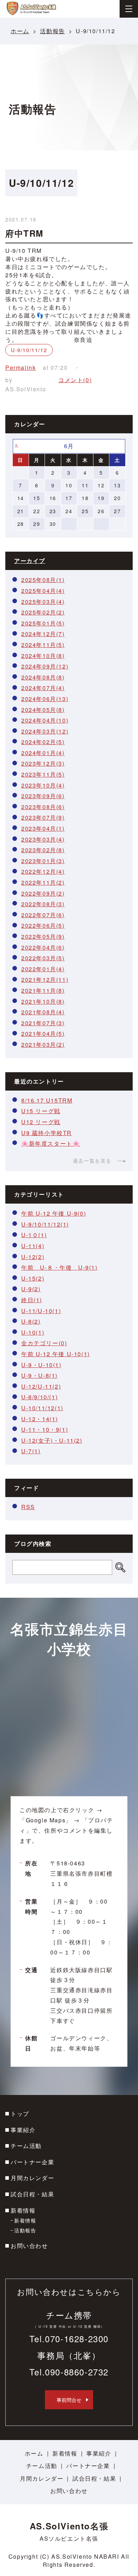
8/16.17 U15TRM (47, 1100)
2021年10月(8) (43, 1001)
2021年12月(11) (45, 980)
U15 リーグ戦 (41, 1111)
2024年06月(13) (45, 699)
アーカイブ (30, 561)
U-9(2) (31, 1289)
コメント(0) (75, 380)
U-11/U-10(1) (41, 1311)
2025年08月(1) (43, 580)
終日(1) (32, 1300)
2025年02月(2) (43, 612)
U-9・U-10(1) (41, 1365)
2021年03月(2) (43, 1044)
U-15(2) (33, 1278)
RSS (28, 1507)
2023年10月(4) (43, 785)
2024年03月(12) (45, 731)
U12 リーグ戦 (41, 1122)
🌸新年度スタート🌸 (51, 1143)
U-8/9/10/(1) (39, 1397)
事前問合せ (69, 2400)
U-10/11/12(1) (42, 1408)
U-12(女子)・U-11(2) (52, 1440)
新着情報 (23, 2210)
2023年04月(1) (43, 828)
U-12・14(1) (40, 1419)
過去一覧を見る (92, 1161)
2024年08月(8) (43, 677)
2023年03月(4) (43, 839)
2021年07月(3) (43, 1023)
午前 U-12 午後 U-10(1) (56, 1354)
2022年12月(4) (43, 871)
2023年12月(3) (43, 763)
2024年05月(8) (43, 710)
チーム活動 (26, 2146)
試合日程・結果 (32, 2194)
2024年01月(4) (43, 753)
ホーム (20, 31)
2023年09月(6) (43, 796)
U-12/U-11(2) (41, 1386)
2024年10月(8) (43, 656)
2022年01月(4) (43, 969)
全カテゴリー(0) (44, 1343)
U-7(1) (31, 1451)
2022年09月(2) (43, 893)
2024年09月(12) (45, 666)
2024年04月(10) (45, 720)
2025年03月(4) (43, 602)
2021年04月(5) (43, 1034)
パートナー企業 (32, 2162)
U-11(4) (33, 1246)
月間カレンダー (32, 2178)
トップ (20, 2114)
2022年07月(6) (43, 915)
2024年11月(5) (43, 645)
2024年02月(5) (43, 742)
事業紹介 (23, 2130)
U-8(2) (31, 1321)
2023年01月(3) (43, 861)
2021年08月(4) (43, 1012)
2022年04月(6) (43, 947)
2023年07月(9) (43, 817)
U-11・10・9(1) (45, 1429)
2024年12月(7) (43, 634)
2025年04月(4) (43, 591)
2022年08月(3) (43, 904)
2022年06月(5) (43, 925)
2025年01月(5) (43, 623)
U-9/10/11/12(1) (45, 1224)
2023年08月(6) (43, 807)
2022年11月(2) (43, 882)
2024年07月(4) (43, 688)
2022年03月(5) (43, 958)
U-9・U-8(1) (39, 1375)
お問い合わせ (29, 2246)
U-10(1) (33, 1332)
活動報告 (52, 31)
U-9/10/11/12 (29, 350)
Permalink (21, 367)
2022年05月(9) (43, 936)
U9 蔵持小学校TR (47, 1133)
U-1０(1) (34, 1235)
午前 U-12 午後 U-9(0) (54, 1213)
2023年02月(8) (43, 850)
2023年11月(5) (43, 774)
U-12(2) (33, 1257)
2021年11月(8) (43, 990)
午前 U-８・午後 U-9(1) (59, 1267)
